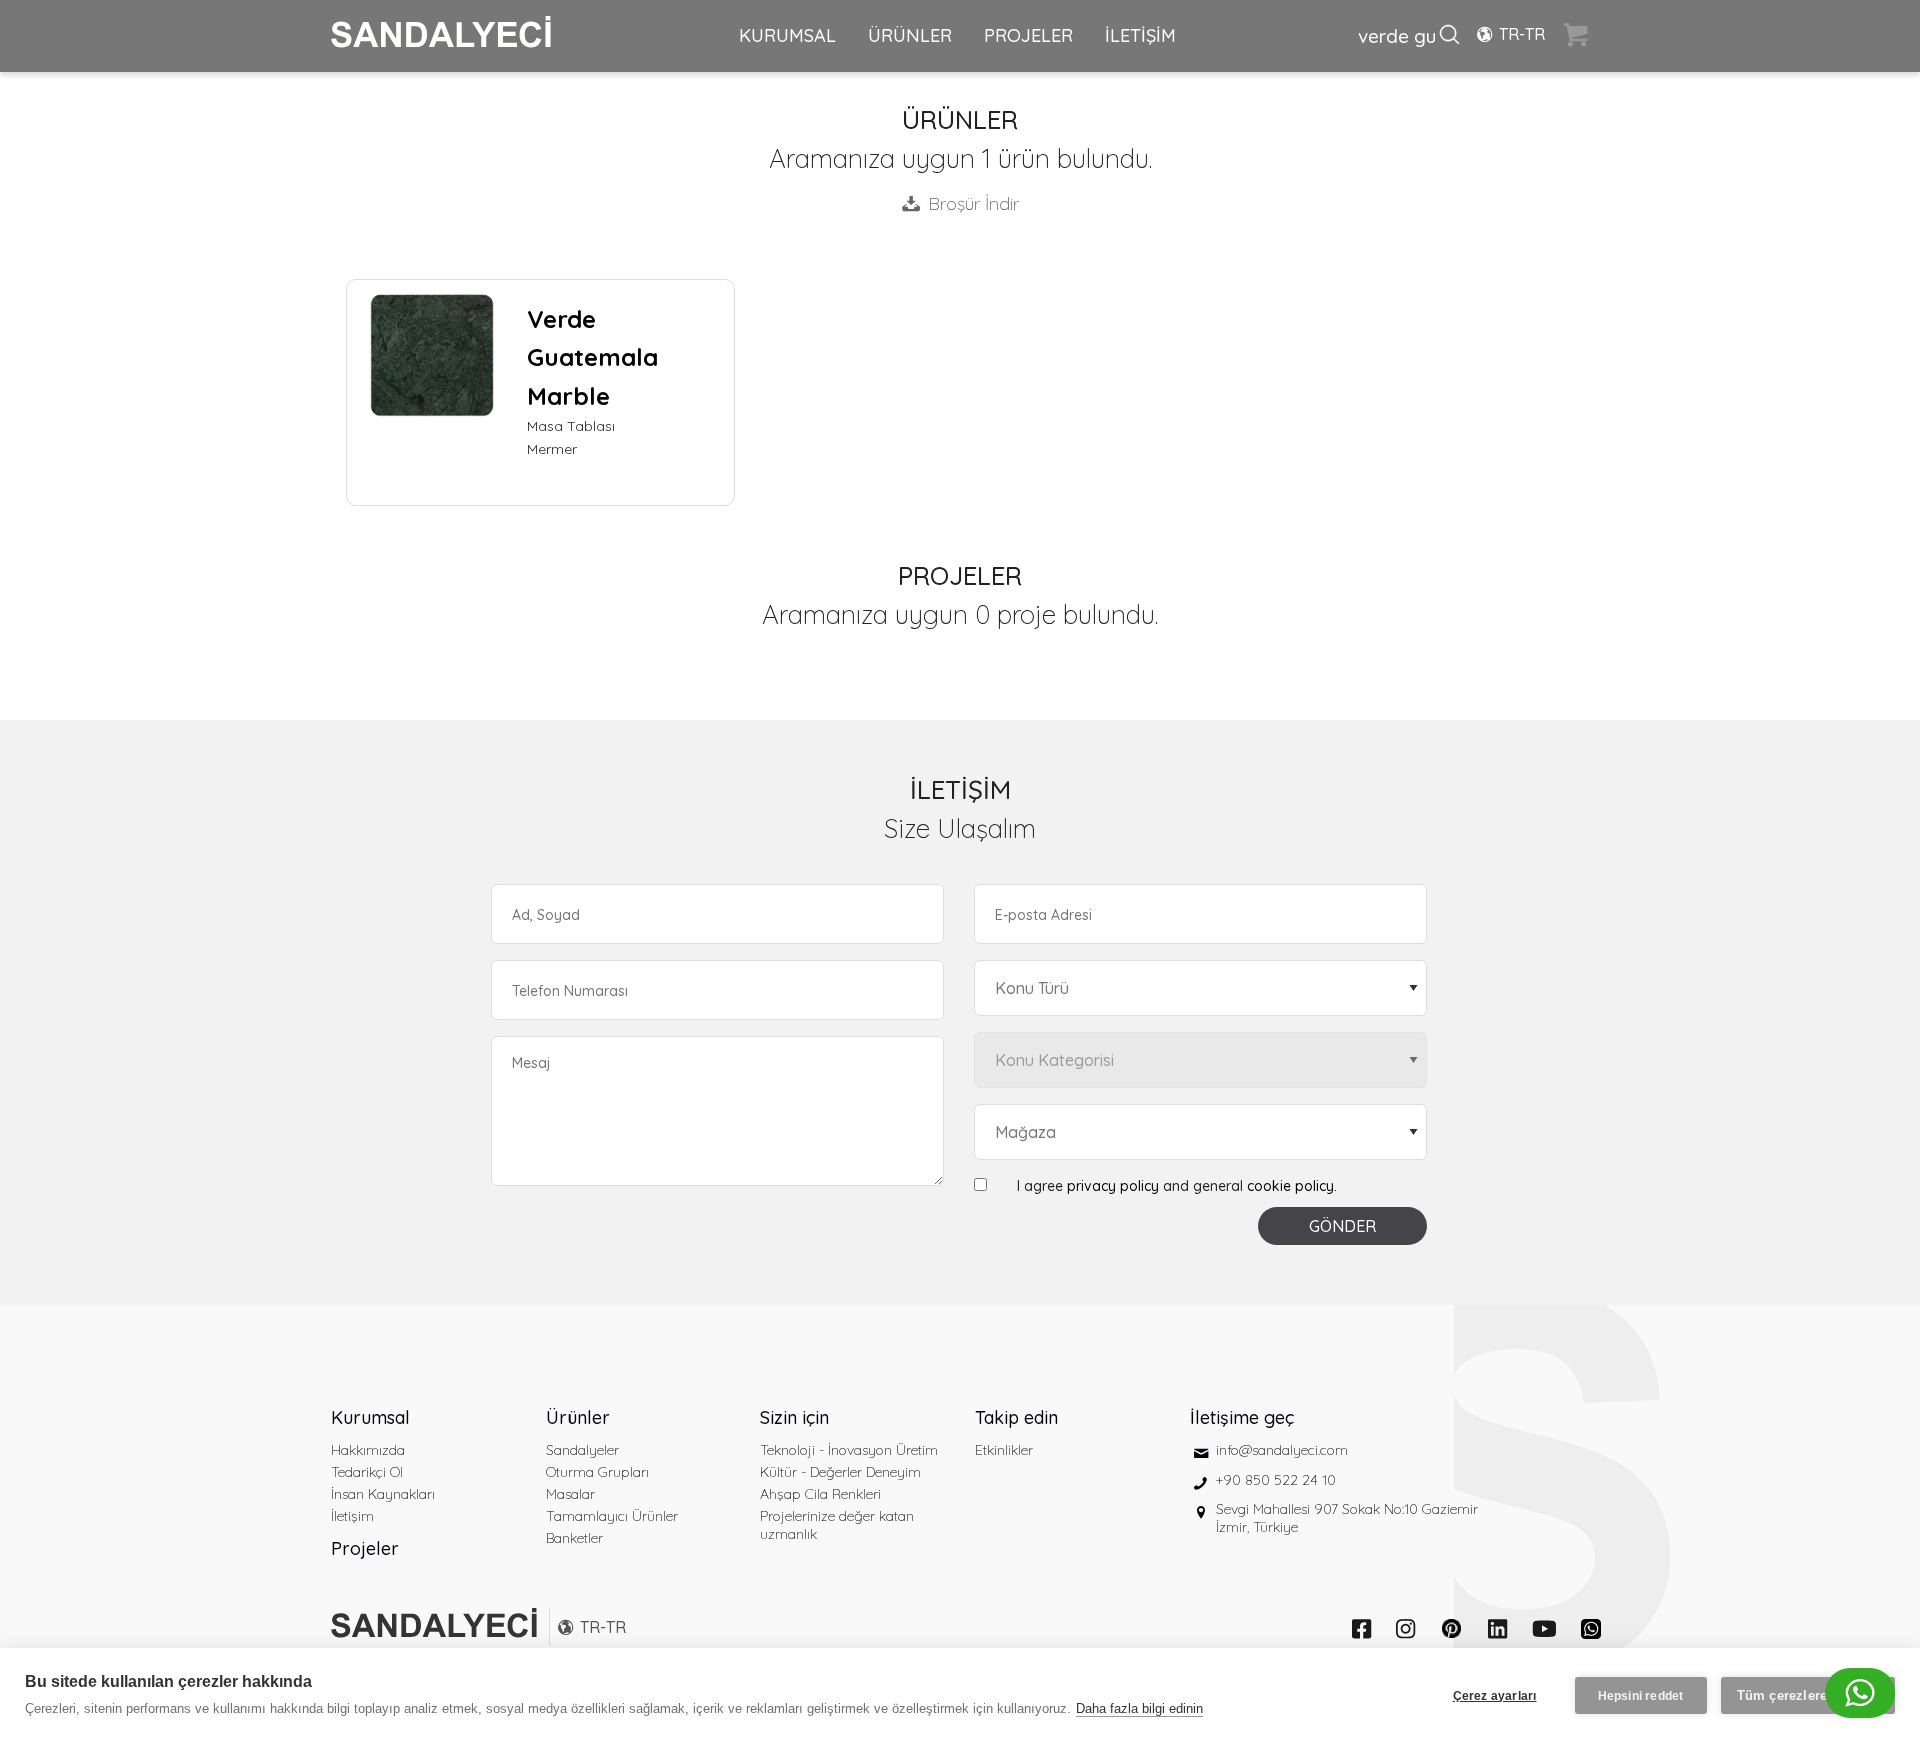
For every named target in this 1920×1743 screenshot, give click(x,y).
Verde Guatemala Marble (592, 357)
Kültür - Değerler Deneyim (840, 1472)
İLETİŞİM (1140, 35)
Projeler (365, 1548)
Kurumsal (370, 1417)
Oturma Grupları (597, 1472)
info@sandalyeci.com (1282, 1450)
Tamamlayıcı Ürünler (612, 1516)
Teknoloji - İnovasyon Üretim (849, 1450)
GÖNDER (1342, 1226)
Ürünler (578, 1417)
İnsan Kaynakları (383, 1494)
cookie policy (1290, 1186)
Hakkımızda (368, 1450)
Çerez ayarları (1495, 1696)
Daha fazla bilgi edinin (1139, 1708)
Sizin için (794, 1417)
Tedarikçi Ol (367, 1472)
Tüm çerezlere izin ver (1808, 1695)
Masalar (570, 1494)
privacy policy (1113, 1186)
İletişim (352, 1516)
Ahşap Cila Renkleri (820, 1494)
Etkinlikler (1004, 1450)
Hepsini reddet (1641, 1696)
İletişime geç (1242, 1417)
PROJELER (1028, 35)
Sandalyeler (582, 1450)
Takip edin (1016, 1417)
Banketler (574, 1538)
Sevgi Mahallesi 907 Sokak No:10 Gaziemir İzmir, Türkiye (1347, 1518)
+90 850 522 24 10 (1276, 1480)
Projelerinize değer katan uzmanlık (837, 1525)
